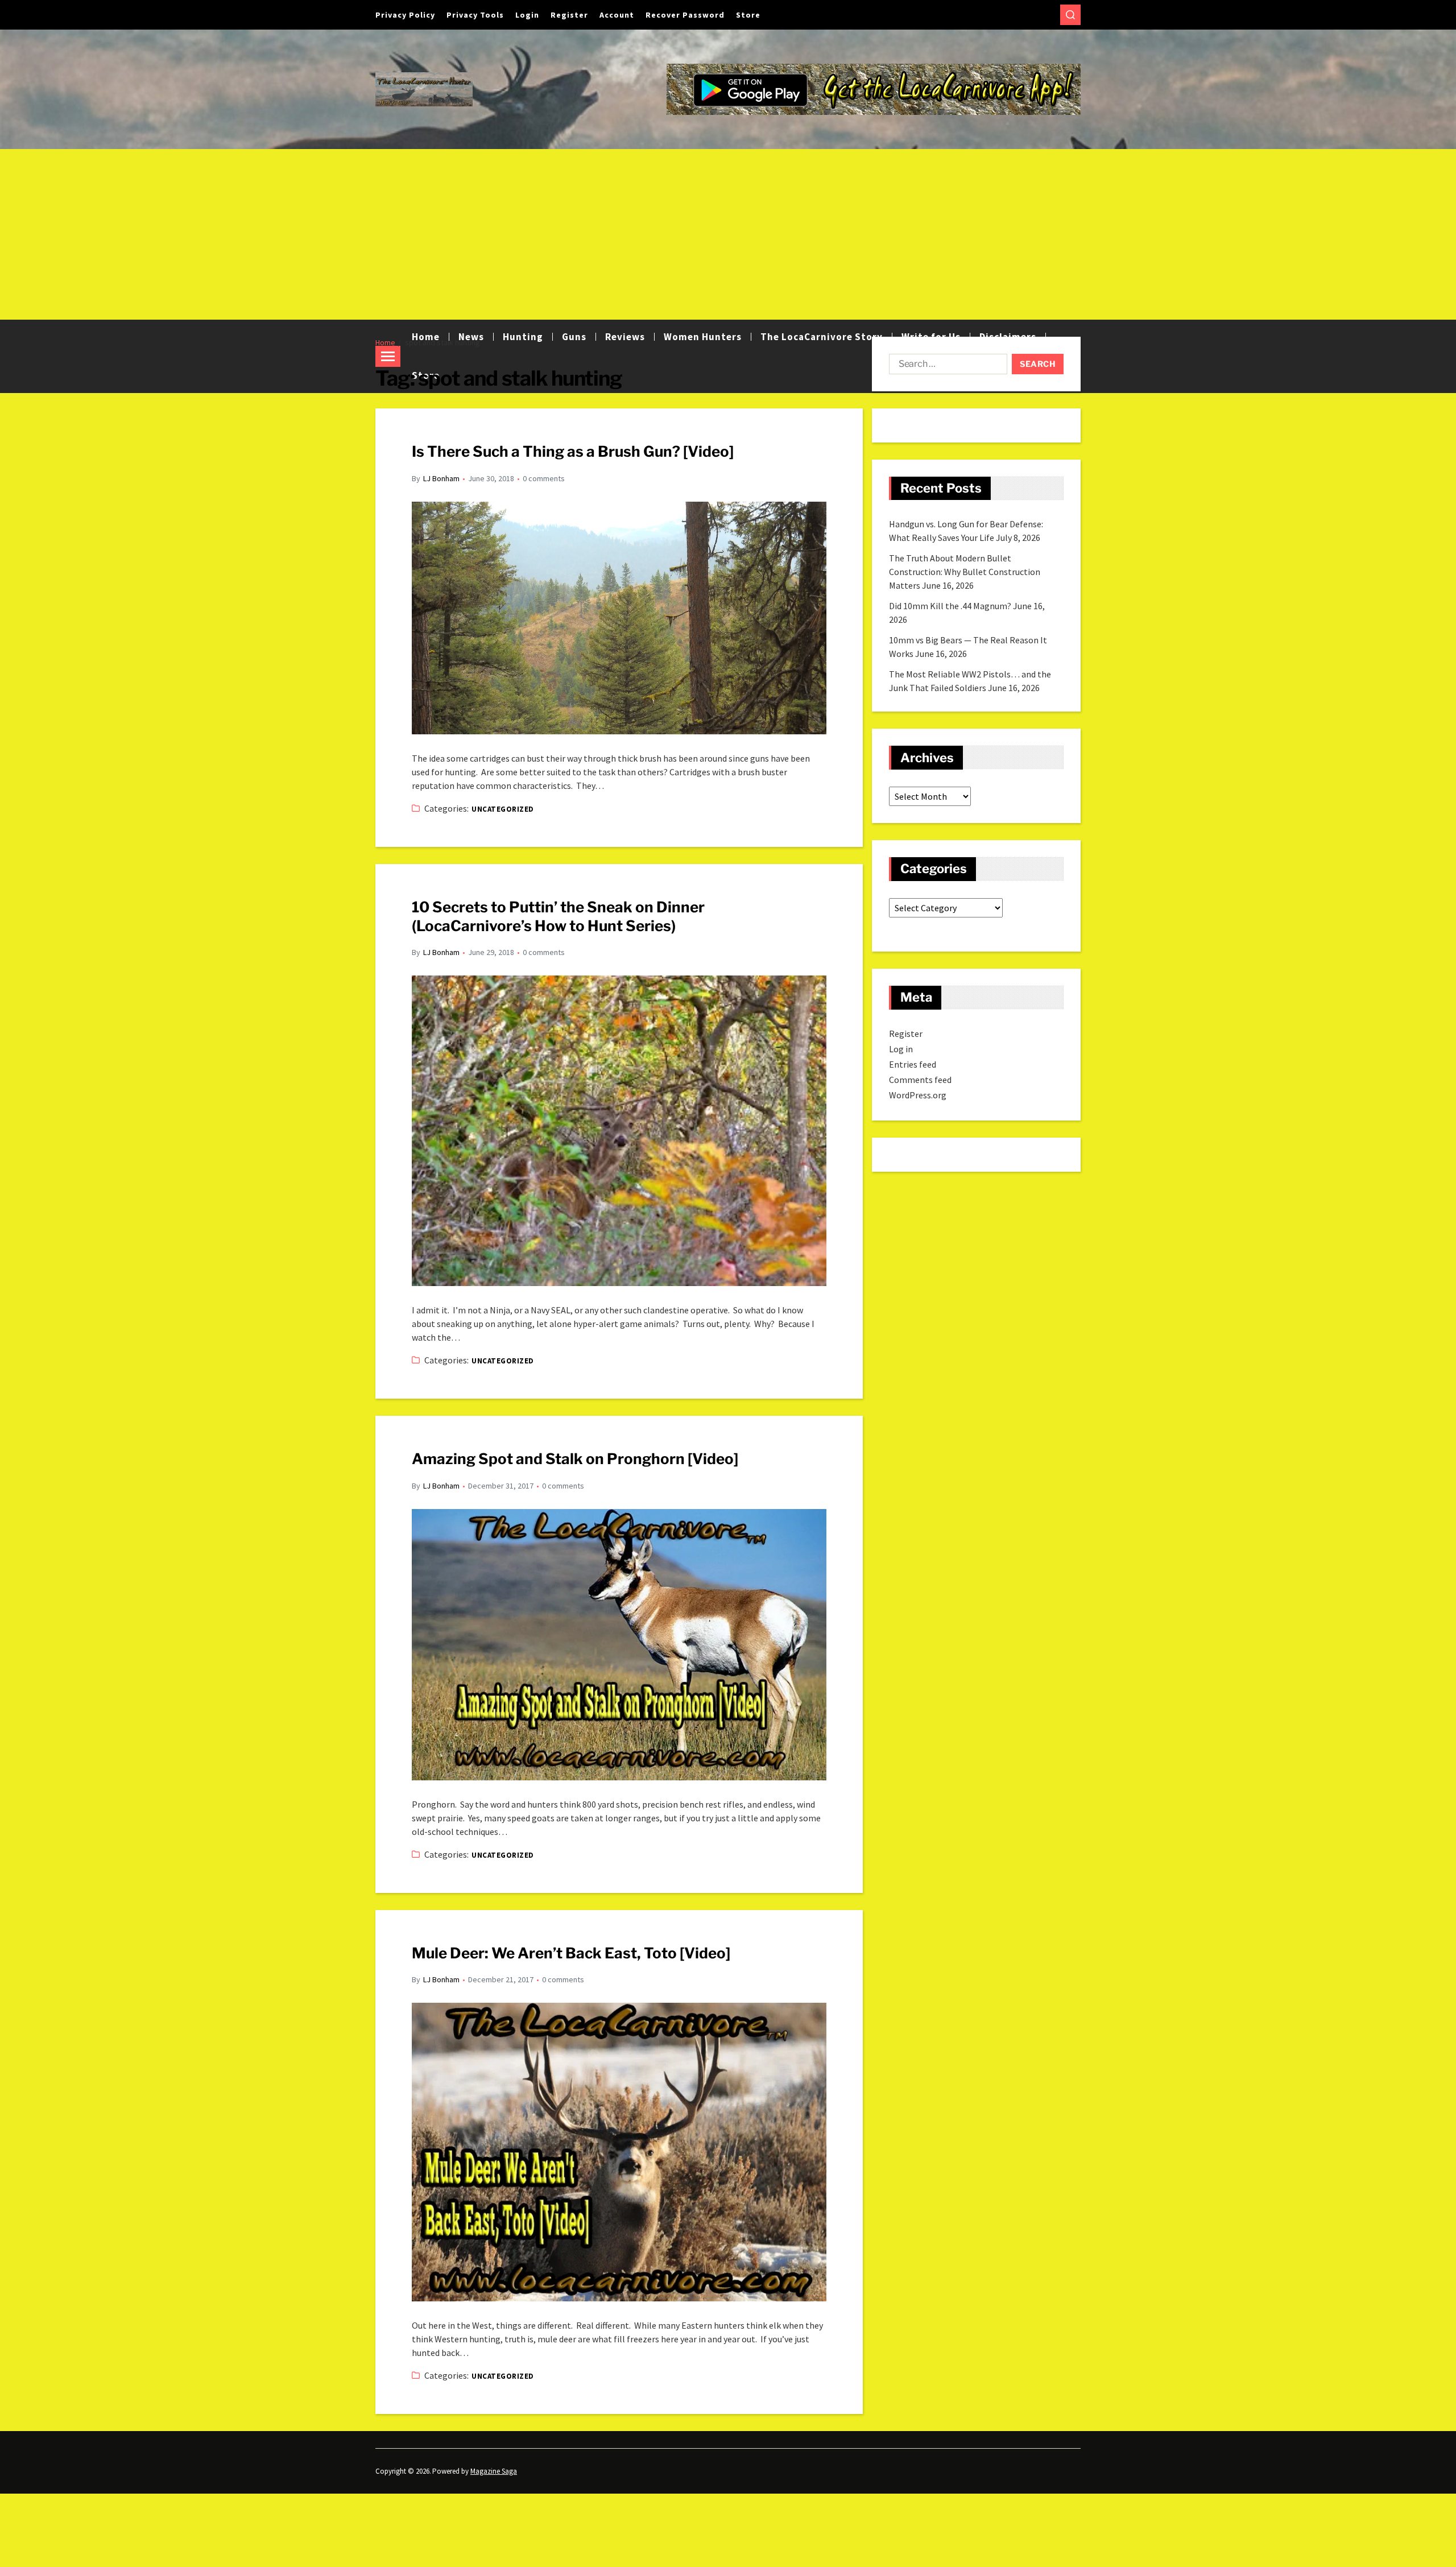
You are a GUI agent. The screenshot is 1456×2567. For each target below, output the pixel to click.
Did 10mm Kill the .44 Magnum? (950, 606)
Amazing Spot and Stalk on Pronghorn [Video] (575, 1459)
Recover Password (685, 15)
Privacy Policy (405, 15)
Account (617, 15)
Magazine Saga (494, 2471)
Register (569, 15)
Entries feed (913, 1064)
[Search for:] (946, 366)
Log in (901, 1049)
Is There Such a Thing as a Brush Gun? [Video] (573, 451)
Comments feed (920, 1080)
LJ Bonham (441, 478)
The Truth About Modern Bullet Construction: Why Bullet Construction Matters (965, 572)
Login (527, 15)
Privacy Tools (475, 15)
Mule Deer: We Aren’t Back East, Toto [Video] (571, 1953)
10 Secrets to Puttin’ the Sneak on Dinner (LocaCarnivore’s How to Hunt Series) (558, 916)
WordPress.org (918, 1095)
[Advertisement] (728, 234)
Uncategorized (502, 809)
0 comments (544, 478)
